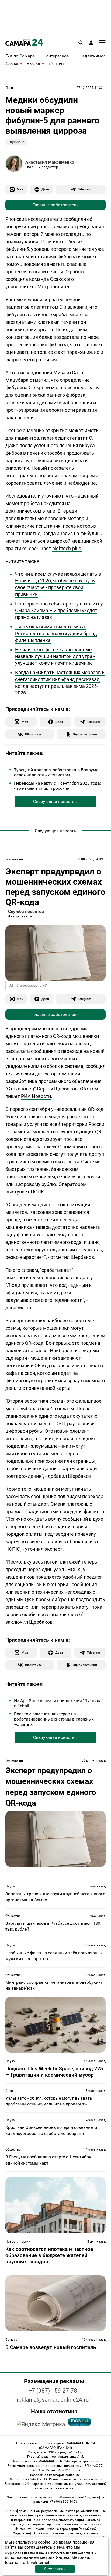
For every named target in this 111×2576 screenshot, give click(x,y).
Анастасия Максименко (50, 162)
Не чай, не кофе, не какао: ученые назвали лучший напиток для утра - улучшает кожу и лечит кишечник (55, 656)
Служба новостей (26, 911)
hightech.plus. (67, 548)
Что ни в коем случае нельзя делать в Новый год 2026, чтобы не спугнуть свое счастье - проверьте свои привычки (58, 584)
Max (20, 189)
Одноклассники (85, 734)
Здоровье (16, 142)
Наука (10, 1886)
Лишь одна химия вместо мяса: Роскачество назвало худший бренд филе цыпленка (56, 633)
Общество (13, 1916)
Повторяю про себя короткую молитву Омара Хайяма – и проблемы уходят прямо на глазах (59, 610)
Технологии (14, 859)
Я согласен (55, 2569)
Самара (11, 2340)
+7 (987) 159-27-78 (53, 2391)
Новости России (18, 2241)
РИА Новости (36, 1096)
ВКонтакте (33, 734)
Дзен (9, 88)
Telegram (84, 189)
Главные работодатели (56, 205)
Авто (9, 2091)
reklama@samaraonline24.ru (53, 2400)
